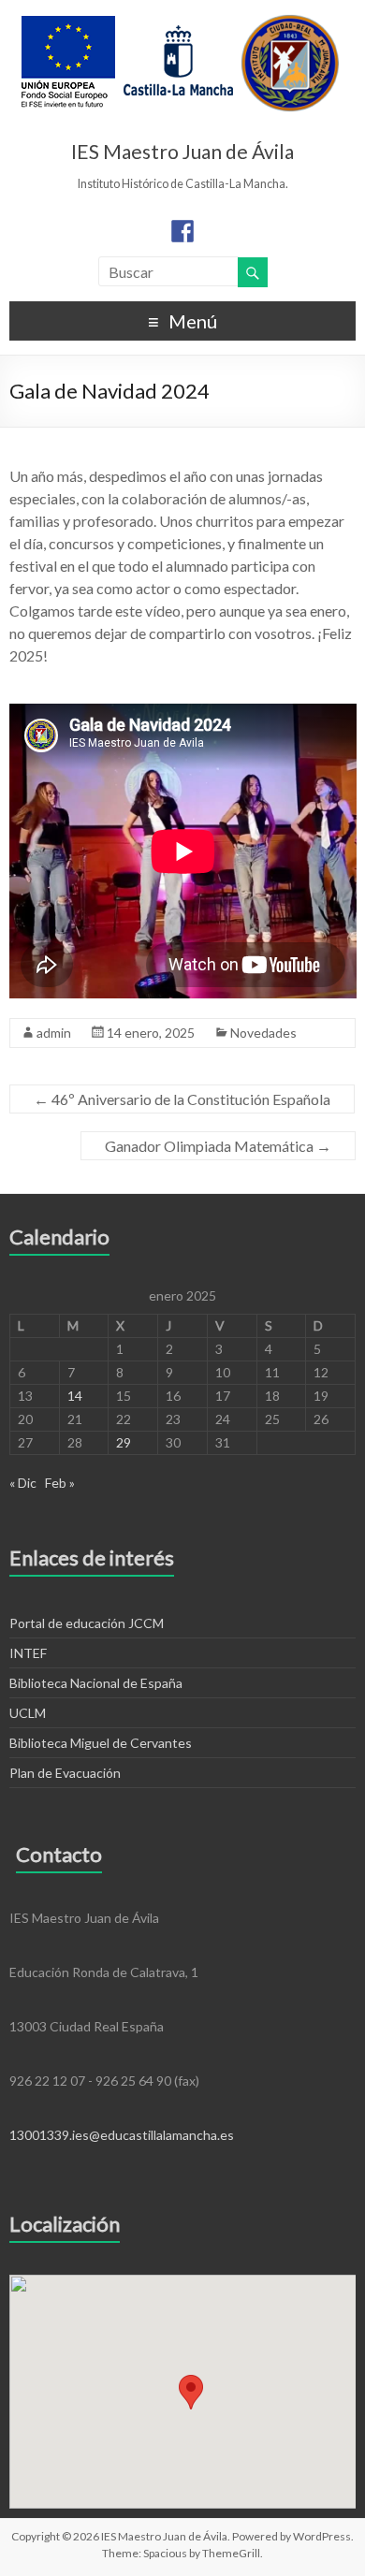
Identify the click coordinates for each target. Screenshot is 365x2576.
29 (124, 1442)
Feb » (60, 1483)
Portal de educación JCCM (87, 1623)
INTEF (28, 1653)
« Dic (23, 1483)
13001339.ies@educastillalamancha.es (122, 2135)
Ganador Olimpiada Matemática (218, 1146)
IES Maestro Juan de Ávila (182, 151)
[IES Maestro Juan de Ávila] (181, 23)
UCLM (28, 1713)
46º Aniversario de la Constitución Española (182, 1099)
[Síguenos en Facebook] (182, 231)
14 (75, 1396)
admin (54, 1033)
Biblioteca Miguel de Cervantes (101, 1743)
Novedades (263, 1033)
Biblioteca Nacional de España (96, 1683)
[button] (191, 2392)
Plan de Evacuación (65, 1773)
